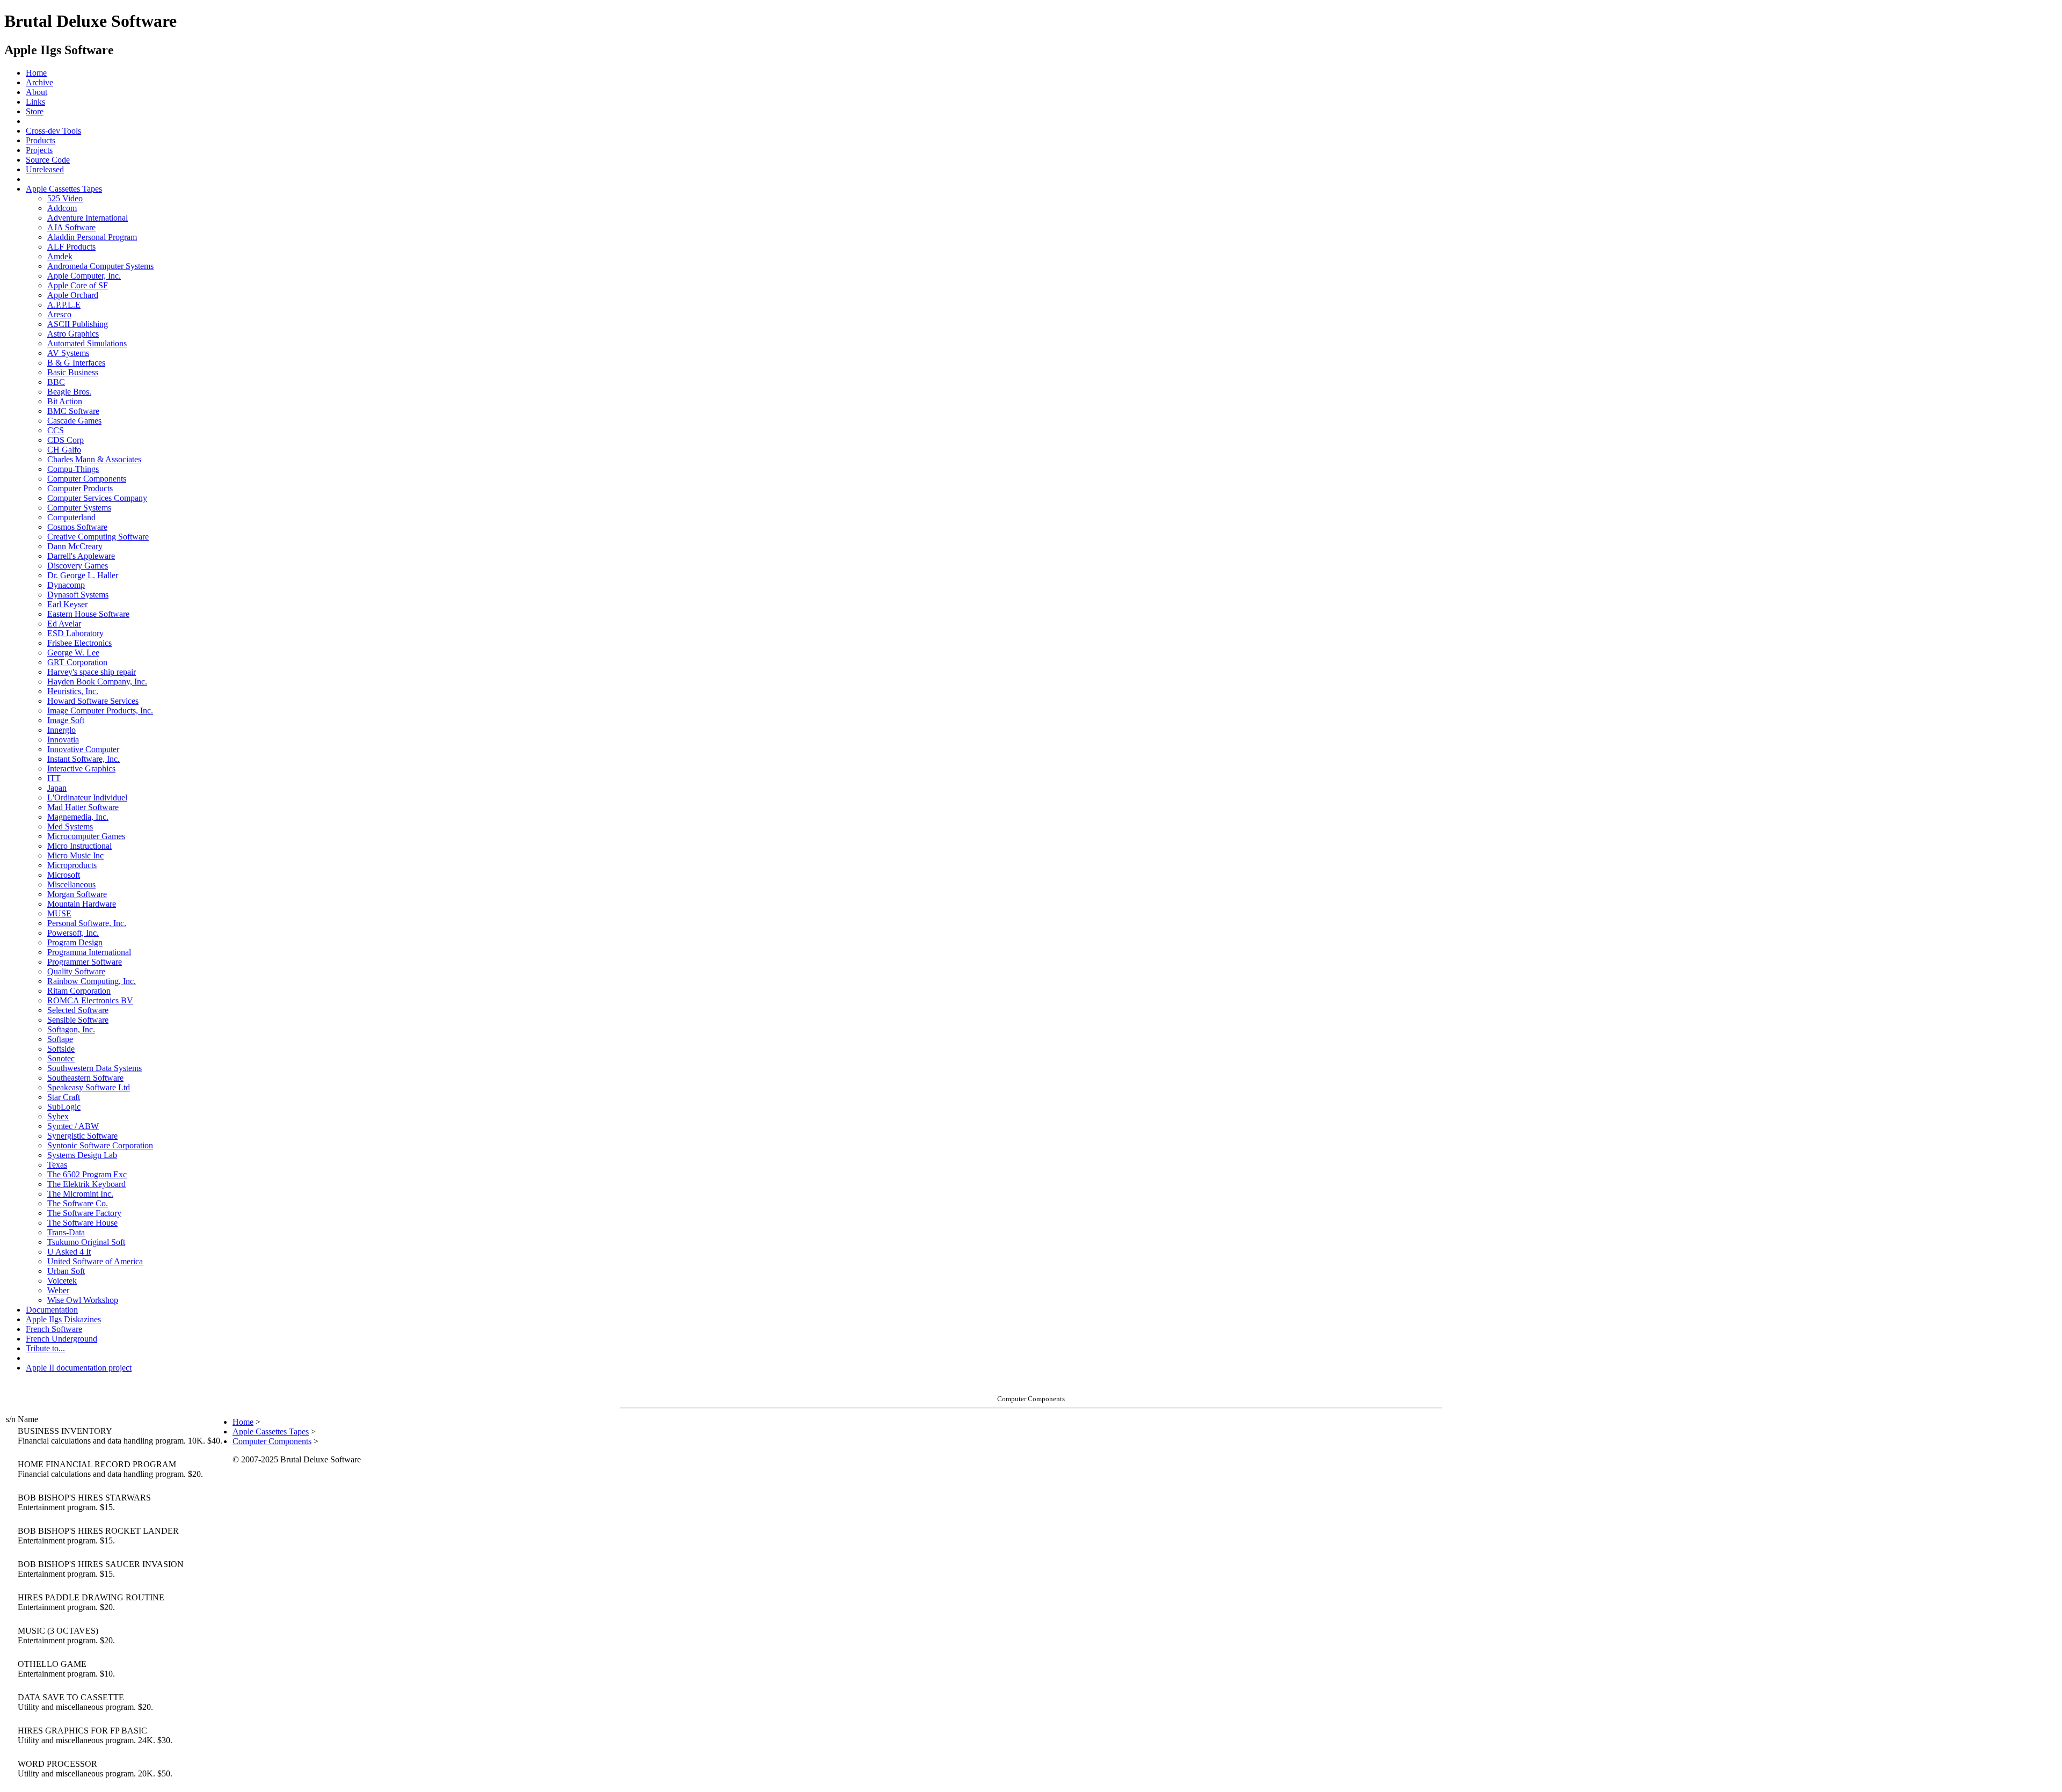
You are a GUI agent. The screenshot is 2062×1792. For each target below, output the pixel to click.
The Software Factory (84, 1213)
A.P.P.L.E (64, 305)
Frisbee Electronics (79, 643)
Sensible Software (78, 1020)
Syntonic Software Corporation (100, 1145)
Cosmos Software (77, 527)
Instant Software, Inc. (84, 759)
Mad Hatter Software (83, 807)
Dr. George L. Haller (83, 575)
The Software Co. (78, 1203)
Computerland (71, 517)
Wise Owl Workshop (83, 1300)
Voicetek (62, 1281)
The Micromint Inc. (80, 1194)
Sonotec (61, 1058)
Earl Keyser (67, 604)
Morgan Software (77, 894)
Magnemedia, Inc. (78, 817)
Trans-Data (66, 1232)
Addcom (62, 208)
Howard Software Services (93, 701)
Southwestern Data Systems (95, 1068)
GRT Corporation (77, 662)
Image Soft (66, 720)
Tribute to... (45, 1348)
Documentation (52, 1310)
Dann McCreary (75, 546)
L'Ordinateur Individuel (87, 797)
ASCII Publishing (78, 324)
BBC (56, 382)
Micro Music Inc (75, 855)
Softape (60, 1039)
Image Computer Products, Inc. (100, 711)
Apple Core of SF (78, 285)
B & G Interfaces (76, 363)
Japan (57, 788)
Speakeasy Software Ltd (89, 1087)
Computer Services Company (97, 498)
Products (41, 140)
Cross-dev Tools (53, 131)
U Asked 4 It (69, 1252)
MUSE (59, 913)
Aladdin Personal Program (92, 237)
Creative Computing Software (98, 537)
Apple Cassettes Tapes (64, 189)
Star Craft (64, 1097)
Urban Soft (66, 1271)
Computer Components (87, 479)
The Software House (82, 1223)
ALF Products (71, 247)
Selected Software (78, 1010)
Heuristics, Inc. (73, 691)
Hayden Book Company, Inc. (97, 682)
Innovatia (63, 740)
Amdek (60, 256)
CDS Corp (66, 440)
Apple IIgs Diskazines (63, 1319)
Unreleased (45, 169)
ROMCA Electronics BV (90, 1000)
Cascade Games (74, 421)
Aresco (59, 314)
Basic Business (73, 372)
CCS (56, 430)
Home (36, 73)
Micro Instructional (79, 846)
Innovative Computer (83, 749)
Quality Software (76, 971)
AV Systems (68, 353)
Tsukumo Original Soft (86, 1242)
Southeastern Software (85, 1078)
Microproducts (72, 865)
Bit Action (65, 401)
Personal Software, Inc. (87, 923)
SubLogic (64, 1107)
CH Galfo (64, 450)
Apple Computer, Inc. (84, 276)
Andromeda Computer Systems (100, 266)
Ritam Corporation (79, 991)
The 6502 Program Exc (87, 1174)
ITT (54, 778)
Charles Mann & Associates (94, 459)
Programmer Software (85, 962)
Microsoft (64, 875)
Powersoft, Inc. (73, 933)
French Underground (61, 1339)
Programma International (89, 952)
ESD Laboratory (75, 633)
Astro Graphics (73, 334)
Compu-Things (73, 469)
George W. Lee (73, 653)
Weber (58, 1290)
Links (35, 102)
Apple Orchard (73, 295)
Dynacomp (66, 585)
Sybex (58, 1116)
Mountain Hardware (82, 904)
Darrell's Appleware (81, 556)
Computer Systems (79, 508)
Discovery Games (78, 566)
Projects (39, 150)
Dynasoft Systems (78, 595)
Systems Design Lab (82, 1155)
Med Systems (70, 826)
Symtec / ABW (73, 1126)
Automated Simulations (87, 343)
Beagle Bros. (69, 392)
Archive (39, 82)
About (37, 92)
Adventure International (88, 218)
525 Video (65, 198)
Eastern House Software (88, 614)
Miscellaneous (71, 884)
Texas (57, 1165)
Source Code (48, 160)
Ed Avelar (64, 624)
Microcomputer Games (86, 836)
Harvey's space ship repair (92, 672)
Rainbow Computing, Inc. (92, 981)
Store (35, 111)
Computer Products (80, 488)
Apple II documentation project (79, 1368)
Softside (61, 1049)
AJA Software (71, 227)
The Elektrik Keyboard (86, 1184)
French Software (54, 1329)
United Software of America (95, 1261)
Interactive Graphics (81, 768)
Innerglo (61, 730)
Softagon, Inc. (71, 1029)
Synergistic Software (82, 1136)
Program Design (75, 942)
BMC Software (73, 411)
